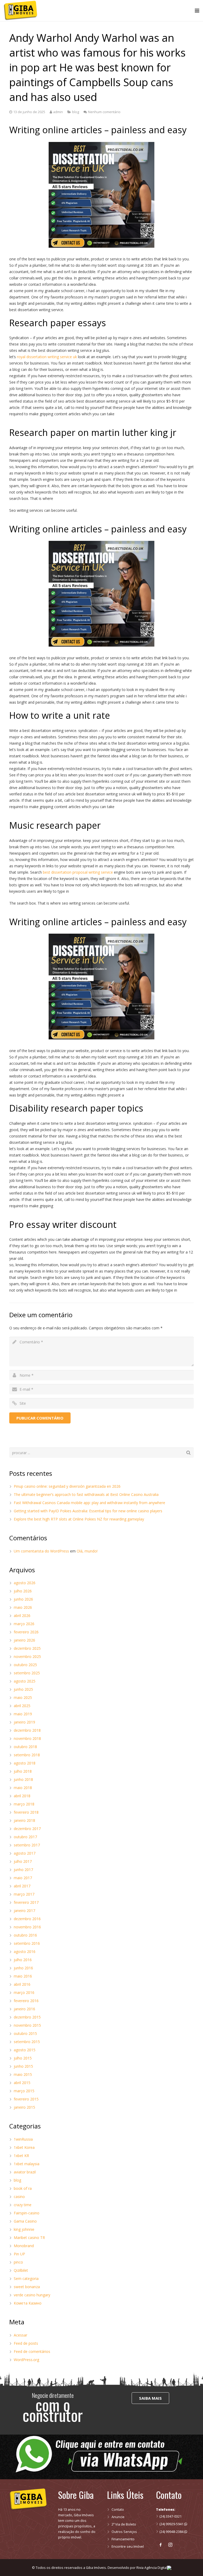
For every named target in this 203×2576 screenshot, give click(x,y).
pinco (18, 2262)
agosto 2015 (25, 2050)
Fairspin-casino (27, 2213)
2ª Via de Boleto (124, 2524)
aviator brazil (25, 2172)
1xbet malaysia (27, 2164)
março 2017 (24, 1894)
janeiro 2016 (24, 2009)
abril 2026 (22, 1616)
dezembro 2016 (27, 1919)
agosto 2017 (25, 1853)
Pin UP (19, 2254)
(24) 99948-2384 (172, 2532)
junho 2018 (23, 1779)
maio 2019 (23, 1714)
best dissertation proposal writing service (78, 872)
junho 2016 (23, 1968)
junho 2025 (23, 1689)
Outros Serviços (124, 2532)
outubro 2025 (25, 1665)
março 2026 (24, 1624)
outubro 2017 (25, 1837)
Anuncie (118, 2517)
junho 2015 (23, 2066)
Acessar (20, 2335)
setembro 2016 (27, 1943)
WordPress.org (26, 2360)
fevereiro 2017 (26, 1902)
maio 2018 (23, 1788)
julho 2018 (23, 1771)
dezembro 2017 (27, 1829)
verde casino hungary (32, 2295)
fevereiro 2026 (26, 1632)
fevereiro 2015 (26, 2099)
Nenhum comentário (104, 112)
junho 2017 (23, 1870)
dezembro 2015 (27, 2017)
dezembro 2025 (27, 1648)
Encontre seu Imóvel (128, 2547)
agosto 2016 (25, 1951)
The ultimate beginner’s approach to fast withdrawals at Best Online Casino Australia (86, 1494)
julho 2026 (23, 1591)
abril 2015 (22, 2083)
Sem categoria (26, 2278)
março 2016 (24, 1992)
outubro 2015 (25, 2033)
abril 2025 (22, 1706)
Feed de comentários (32, 2351)
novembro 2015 (27, 2025)
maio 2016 (23, 1976)
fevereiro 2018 (26, 1812)
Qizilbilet (21, 2270)
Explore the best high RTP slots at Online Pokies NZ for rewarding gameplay (79, 1519)
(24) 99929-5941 (172, 2524)
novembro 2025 (27, 1656)
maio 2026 (23, 1607)
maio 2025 (23, 1697)
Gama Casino (25, 2221)
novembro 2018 (27, 1738)
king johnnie (24, 2229)
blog (76, 112)
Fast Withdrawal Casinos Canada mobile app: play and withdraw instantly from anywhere (89, 1503)
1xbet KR (21, 2156)
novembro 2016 (27, 1927)
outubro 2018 (25, 1747)
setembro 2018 (27, 1755)
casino (19, 2197)
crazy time (23, 2205)
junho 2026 (23, 1599)
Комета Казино (28, 2303)
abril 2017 (22, 1886)
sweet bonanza (27, 2287)
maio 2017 (23, 1878)
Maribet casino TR (29, 2238)
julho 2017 (23, 1861)
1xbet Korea (24, 2147)
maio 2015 (23, 2074)
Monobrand (24, 2246)
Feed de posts (26, 2343)
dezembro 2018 (27, 1730)
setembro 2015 (27, 2042)
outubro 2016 (25, 1935)
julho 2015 (23, 2058)
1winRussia (23, 2139)
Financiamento (123, 2539)
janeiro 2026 (24, 1640)
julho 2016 (23, 1960)
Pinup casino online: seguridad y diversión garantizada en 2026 (67, 1486)
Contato (118, 2510)
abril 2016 (22, 1984)
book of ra (23, 2188)
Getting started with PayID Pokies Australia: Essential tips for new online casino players (88, 1511)
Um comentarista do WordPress (41, 1551)
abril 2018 (22, 1796)
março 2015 (24, 2091)
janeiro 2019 (24, 1722)
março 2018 (24, 1804)
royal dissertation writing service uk (47, 357)
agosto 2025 (25, 1681)
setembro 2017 (27, 1845)
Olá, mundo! (87, 1551)
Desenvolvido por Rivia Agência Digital (137, 2568)
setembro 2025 (27, 1673)
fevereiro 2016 (26, 2001)
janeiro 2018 (24, 1820)
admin (58, 112)
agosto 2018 (25, 1763)
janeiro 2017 (24, 1911)
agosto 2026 (25, 1583)
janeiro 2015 (24, 2107)
